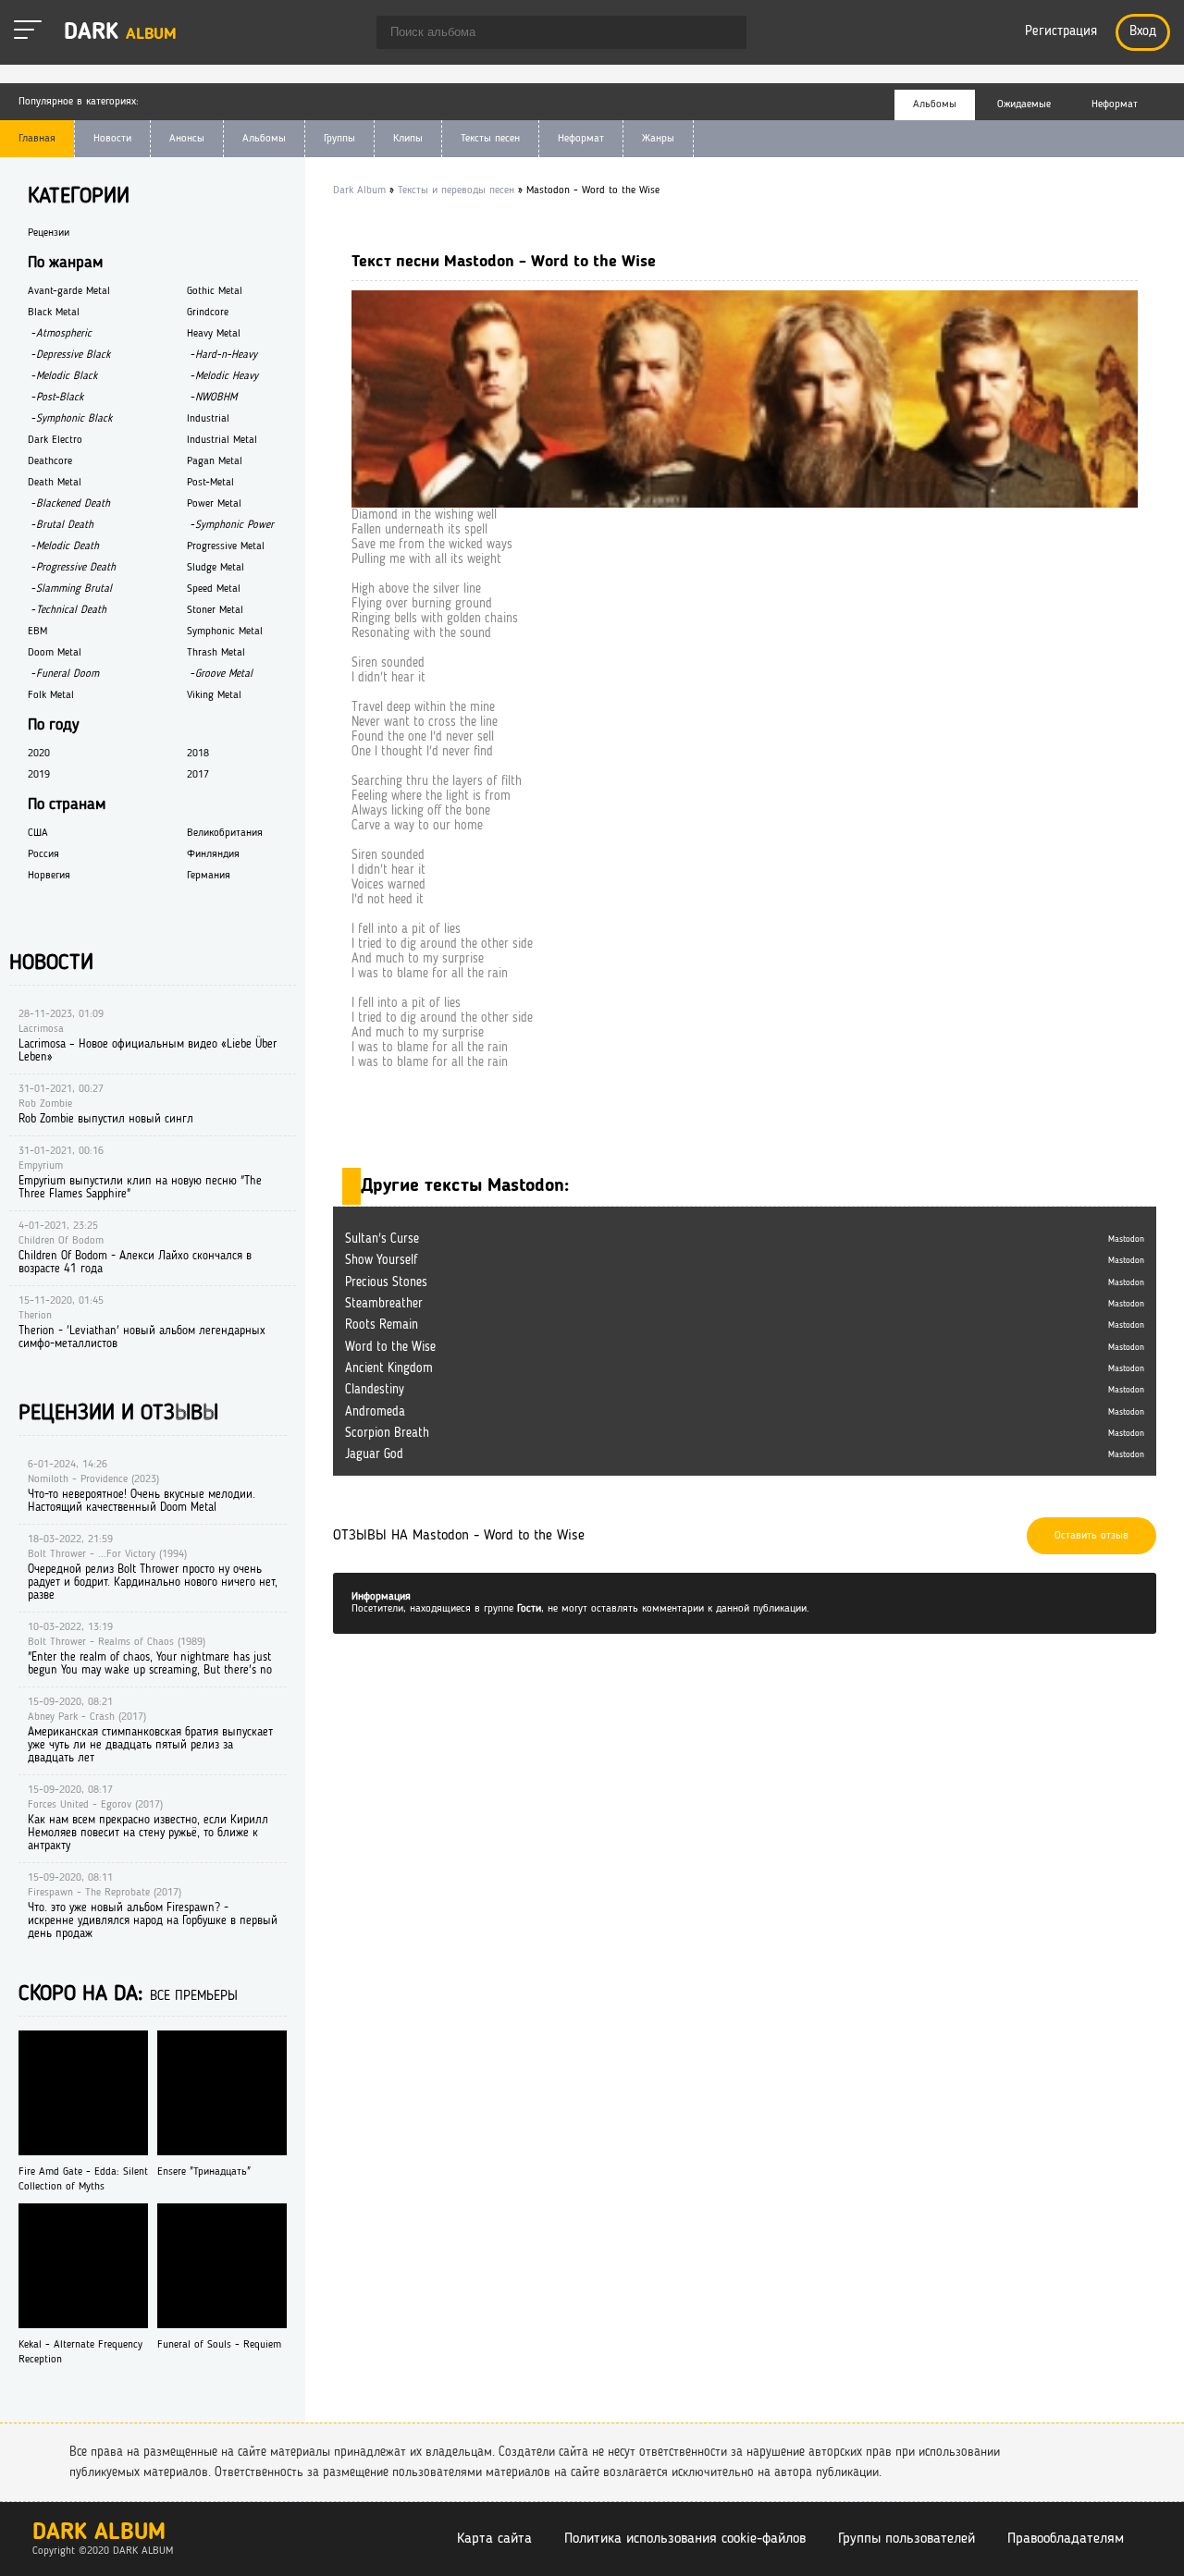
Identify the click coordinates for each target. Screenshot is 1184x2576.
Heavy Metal (214, 334)
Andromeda (375, 1412)
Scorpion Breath (387, 1433)
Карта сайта (494, 2539)
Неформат (581, 139)
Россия (43, 854)
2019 (39, 775)
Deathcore (50, 461)
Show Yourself (382, 1260)
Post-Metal (210, 483)
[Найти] (723, 34)
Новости (112, 139)
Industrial (208, 419)
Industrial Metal (222, 440)
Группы (339, 139)
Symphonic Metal (225, 632)
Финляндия (213, 854)
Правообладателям (1066, 2539)
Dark (120, 33)
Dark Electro (55, 440)
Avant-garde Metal (69, 291)
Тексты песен (490, 139)
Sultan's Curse (382, 1239)
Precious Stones (386, 1282)
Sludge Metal (216, 568)
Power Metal (214, 504)
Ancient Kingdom (389, 1368)
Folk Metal (51, 695)
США (38, 833)
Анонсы (187, 139)
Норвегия (49, 876)
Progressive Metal (226, 546)
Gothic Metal (215, 291)
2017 (198, 775)
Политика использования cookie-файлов (685, 2539)
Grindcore (208, 313)
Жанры (658, 139)
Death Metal (55, 483)
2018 (198, 754)
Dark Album (99, 2533)
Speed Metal (214, 589)
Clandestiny (375, 1390)
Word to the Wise (390, 1347)
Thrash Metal (216, 653)
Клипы (408, 139)
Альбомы (264, 139)
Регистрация (1061, 32)
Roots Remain (382, 1325)
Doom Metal (55, 653)
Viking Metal (214, 695)
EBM (37, 632)
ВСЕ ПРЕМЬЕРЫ (194, 1997)
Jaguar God (374, 1454)
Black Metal (54, 313)
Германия (209, 876)
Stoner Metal (215, 610)
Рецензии (49, 233)
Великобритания (225, 833)
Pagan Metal (215, 461)
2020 (39, 754)
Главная (37, 139)
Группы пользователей (906, 2539)
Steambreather (384, 1304)
